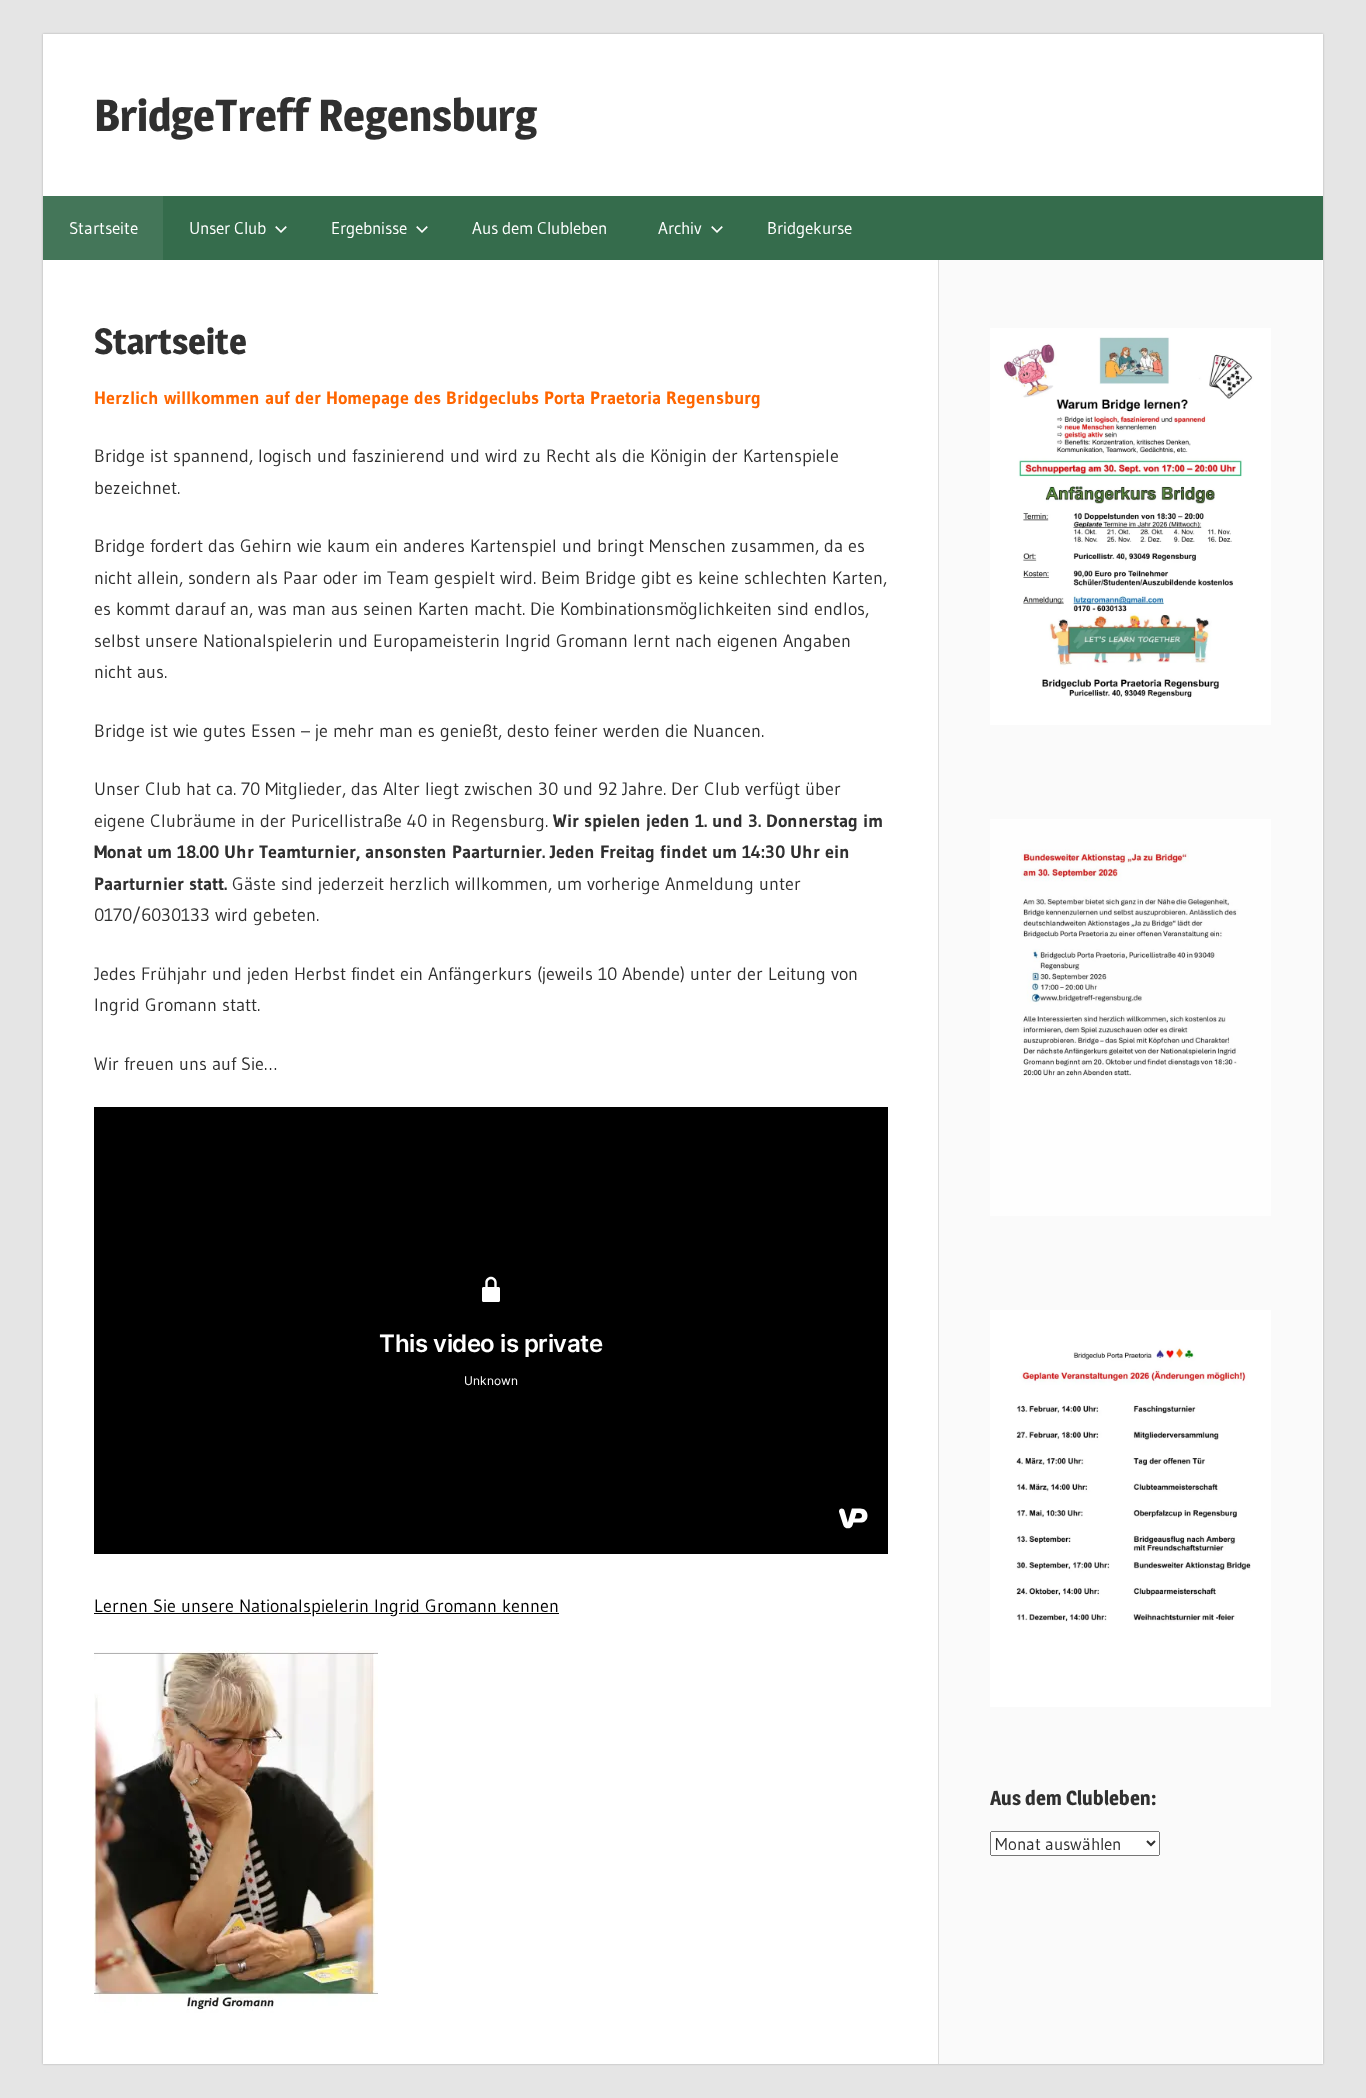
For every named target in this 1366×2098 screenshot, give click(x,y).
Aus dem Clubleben (539, 227)
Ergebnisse (369, 227)
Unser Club (227, 227)
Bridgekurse (809, 227)
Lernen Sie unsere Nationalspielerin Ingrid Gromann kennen (326, 1606)
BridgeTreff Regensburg (315, 115)
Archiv (680, 227)
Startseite (103, 227)
